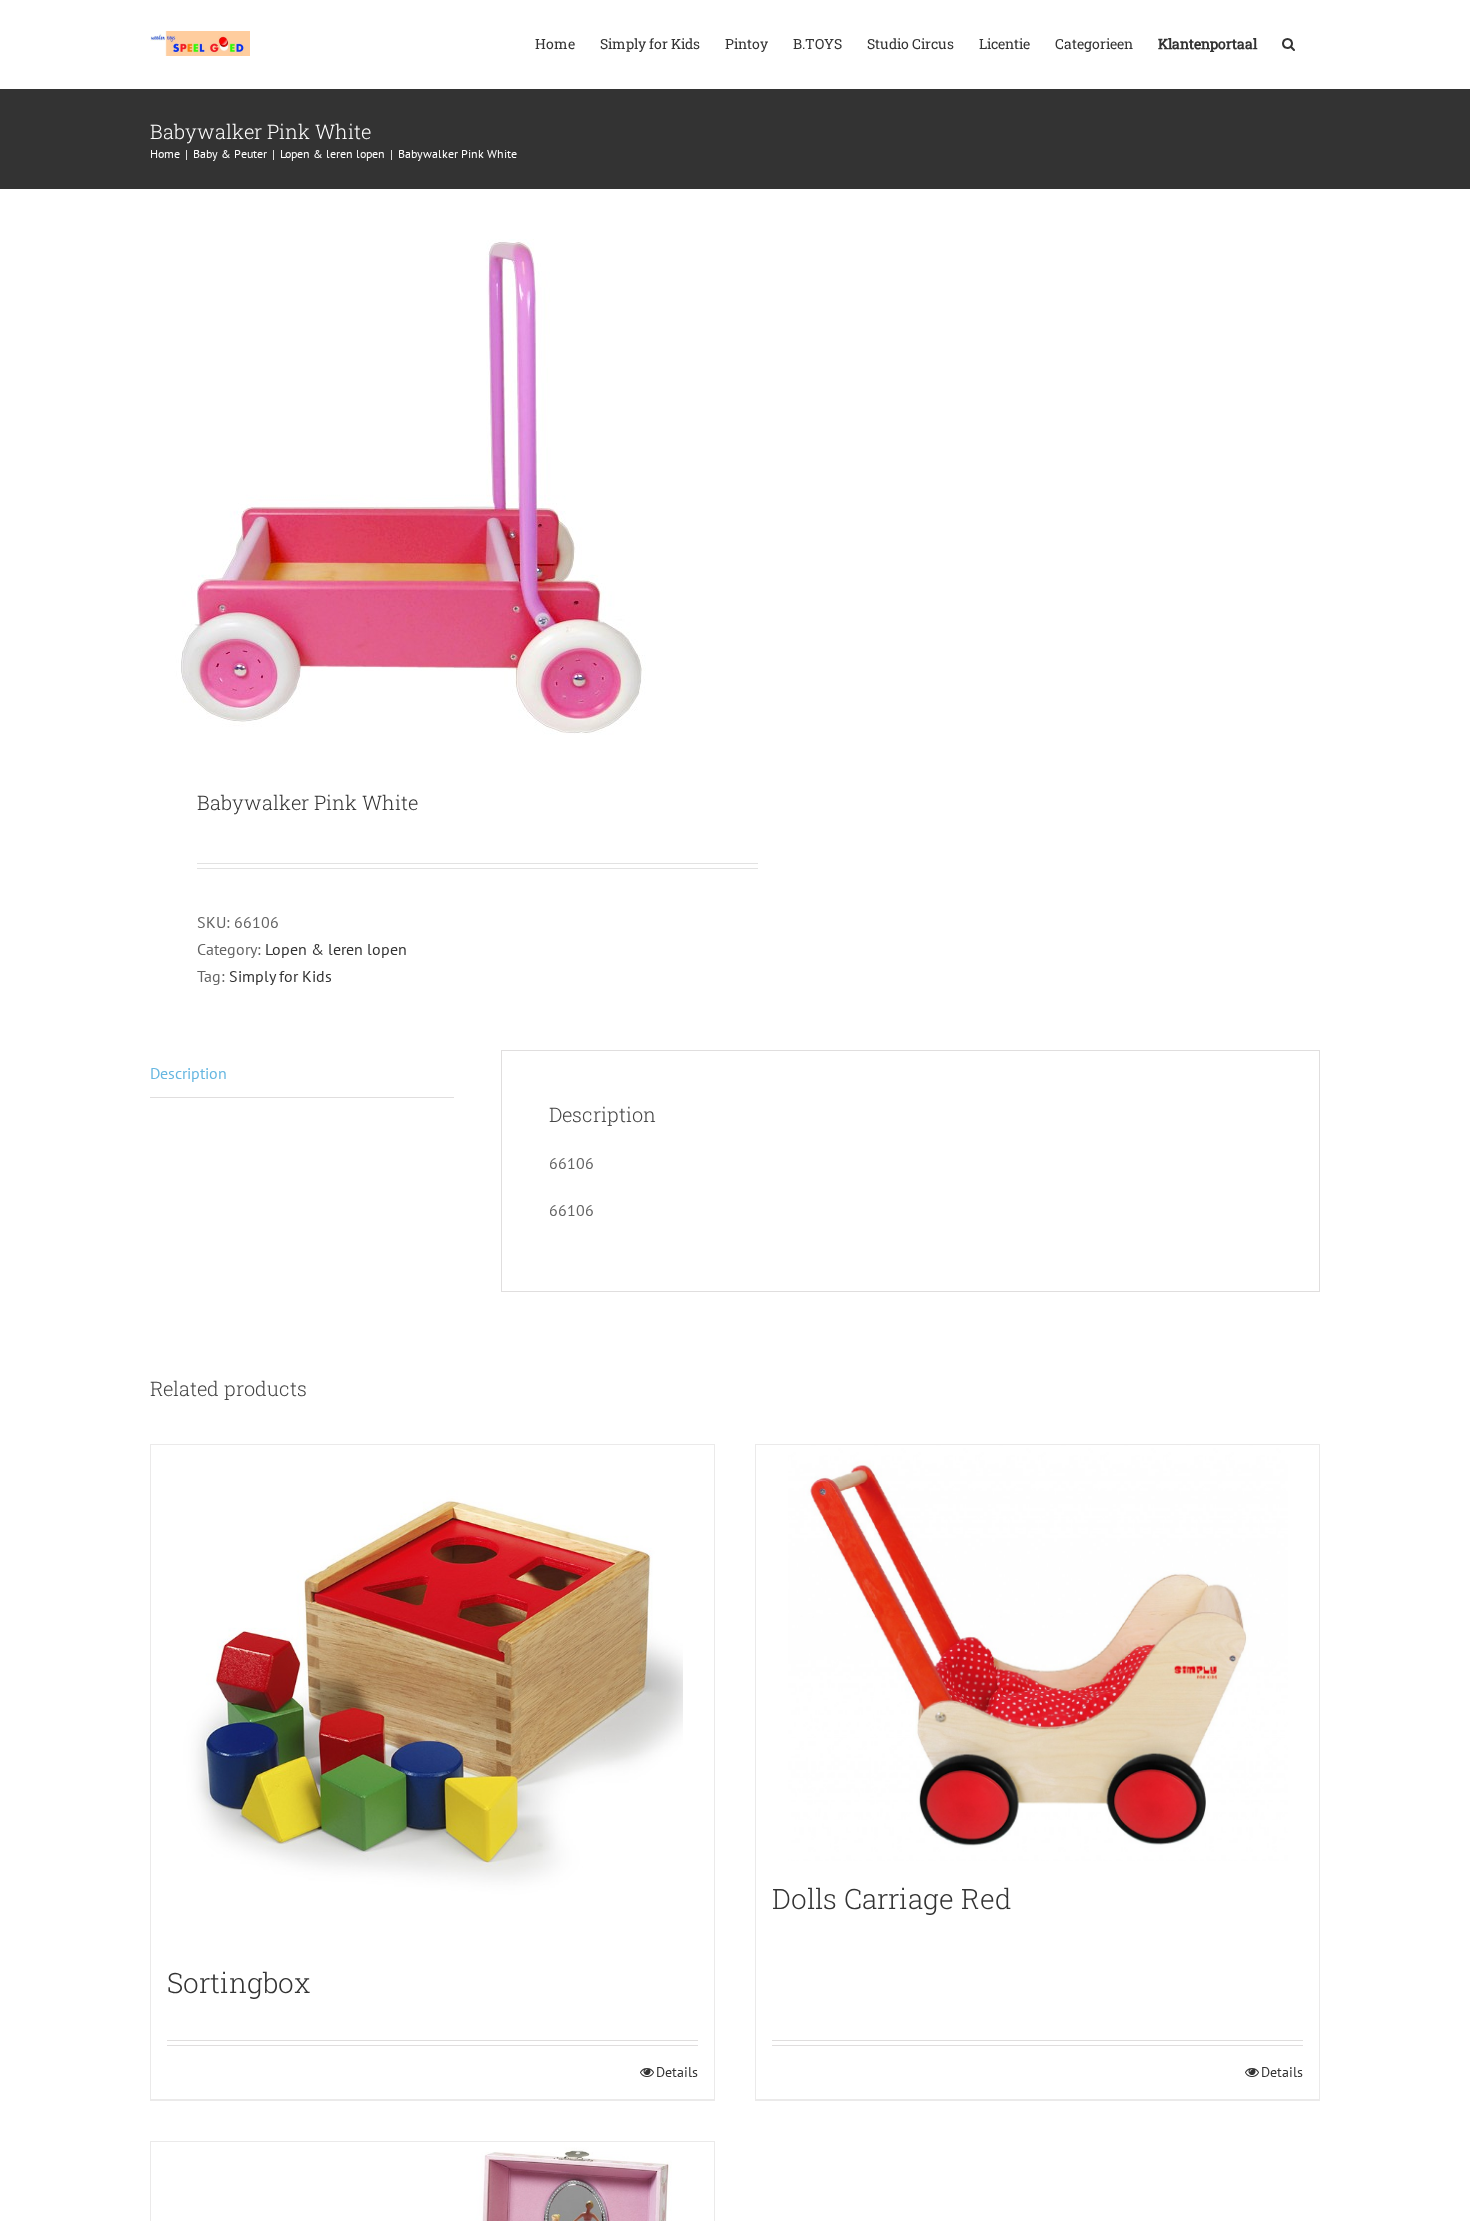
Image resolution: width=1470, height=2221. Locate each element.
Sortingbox (238, 1982)
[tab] (302, 1074)
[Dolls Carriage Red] (1037, 1653)
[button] (1288, 42)
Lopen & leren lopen (336, 949)
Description (188, 1073)
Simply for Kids (280, 976)
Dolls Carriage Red (892, 1898)
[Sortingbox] (432, 1695)
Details (677, 2072)
